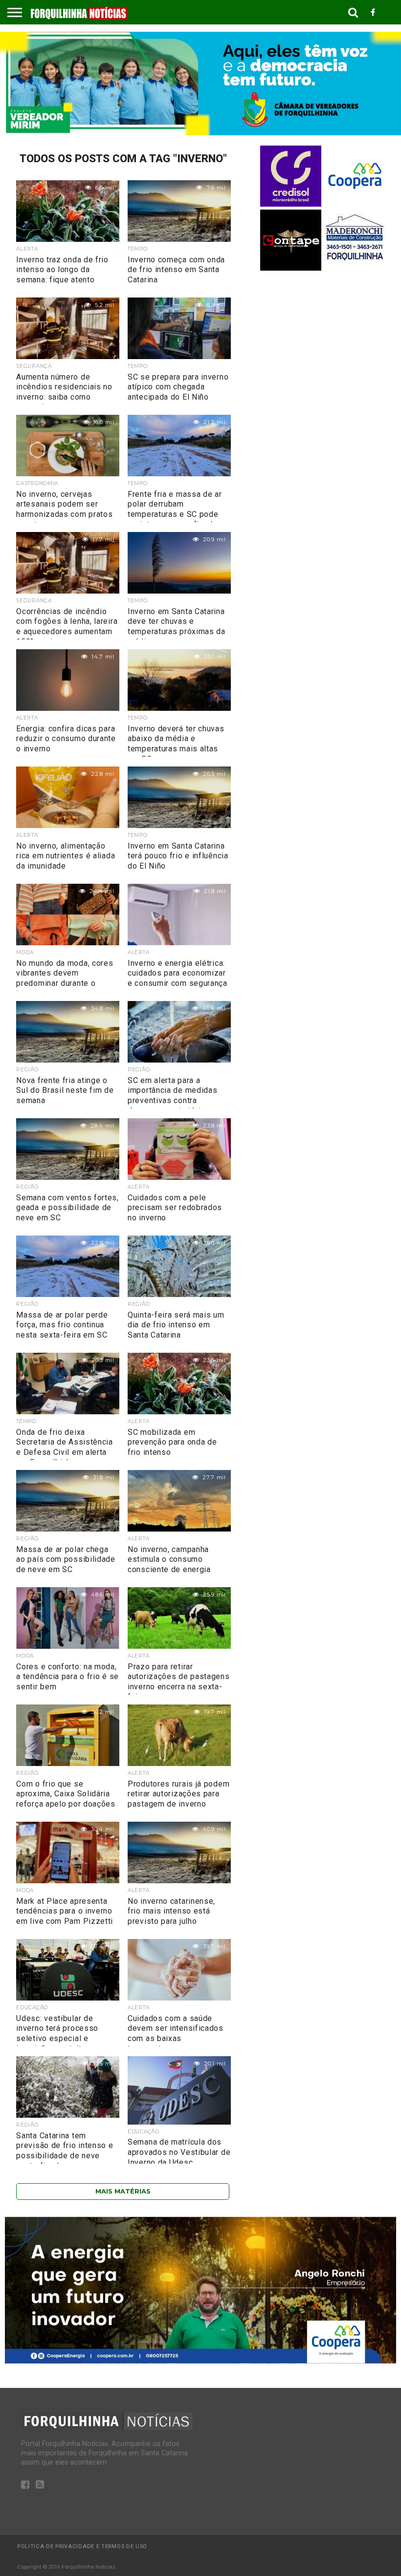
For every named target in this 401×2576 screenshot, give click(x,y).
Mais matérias (123, 2191)
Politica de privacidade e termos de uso (82, 2546)
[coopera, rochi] (200, 2361)
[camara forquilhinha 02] (200, 133)
